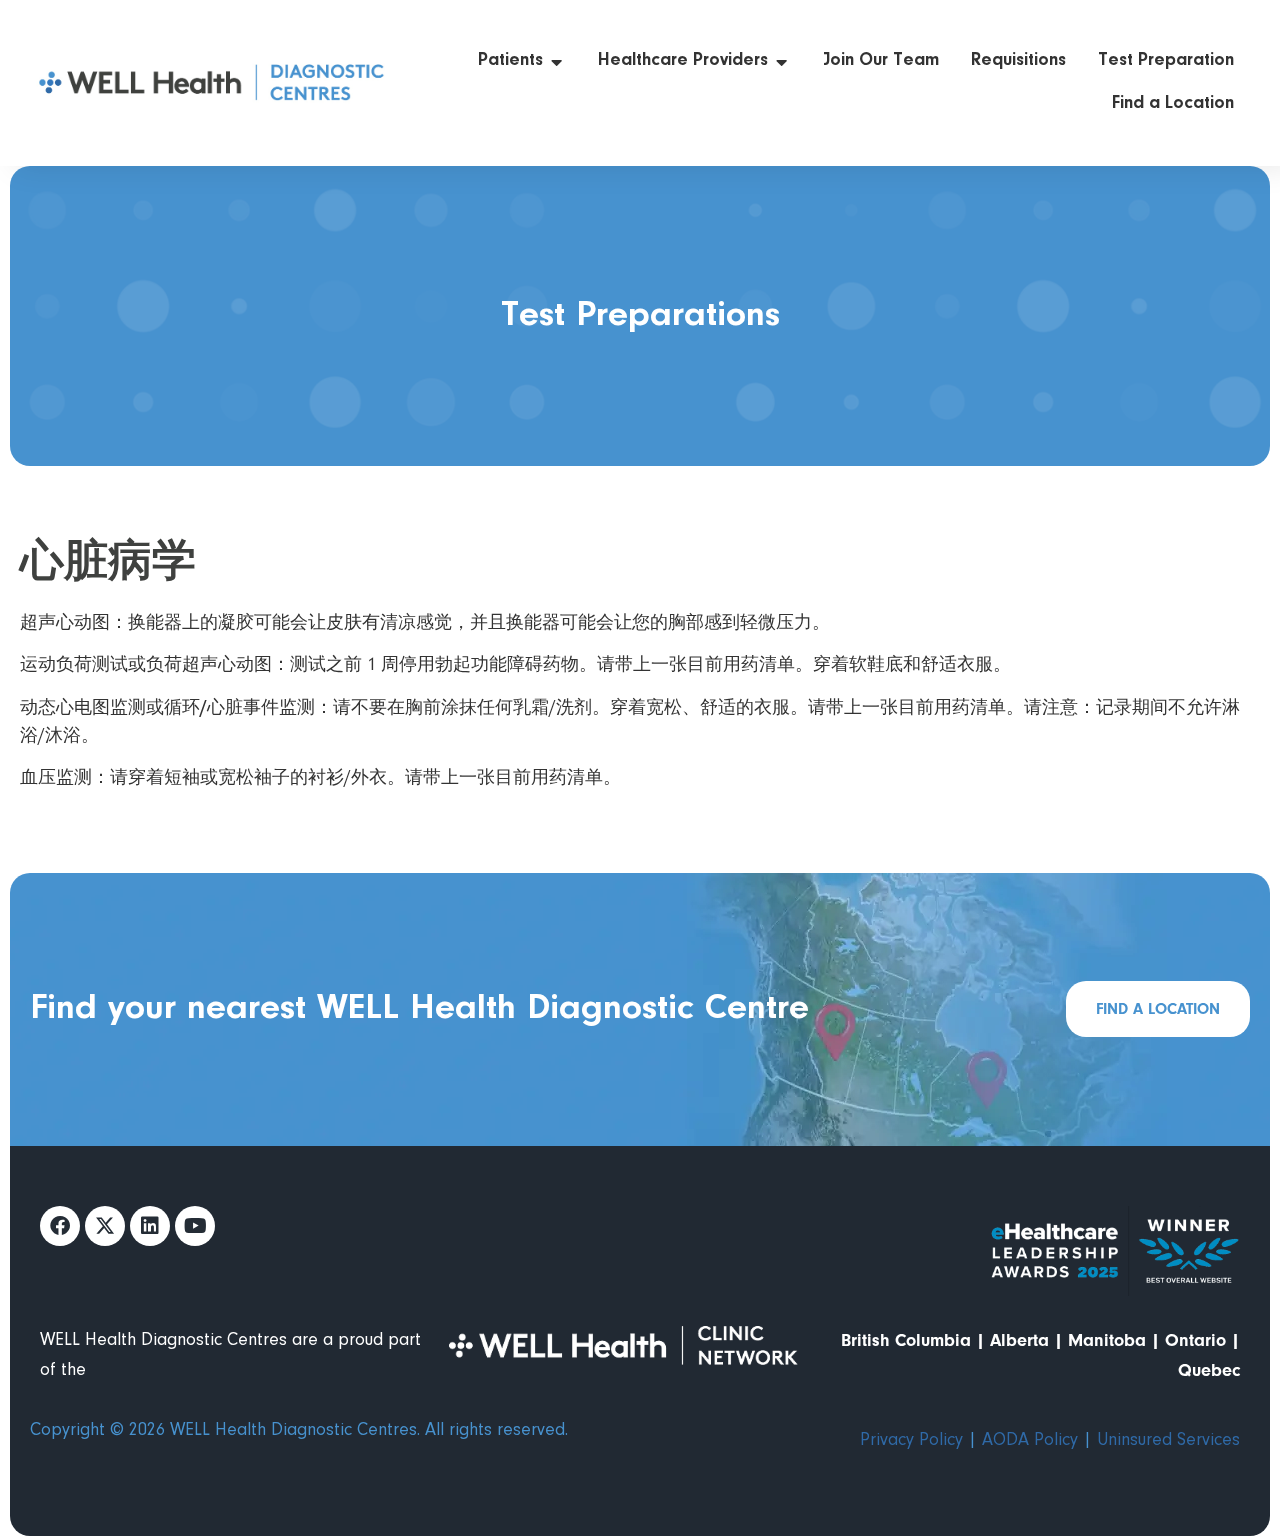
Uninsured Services (1168, 1441)
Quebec (1209, 1370)
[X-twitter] (105, 1226)
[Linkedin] (150, 1226)
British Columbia (906, 1340)
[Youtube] (195, 1226)
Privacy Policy (911, 1441)
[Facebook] (60, 1226)
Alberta (1019, 1340)
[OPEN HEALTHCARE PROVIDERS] (782, 61)
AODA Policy (1030, 1441)
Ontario (1195, 1340)
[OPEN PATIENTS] (557, 61)
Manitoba (1107, 1340)
